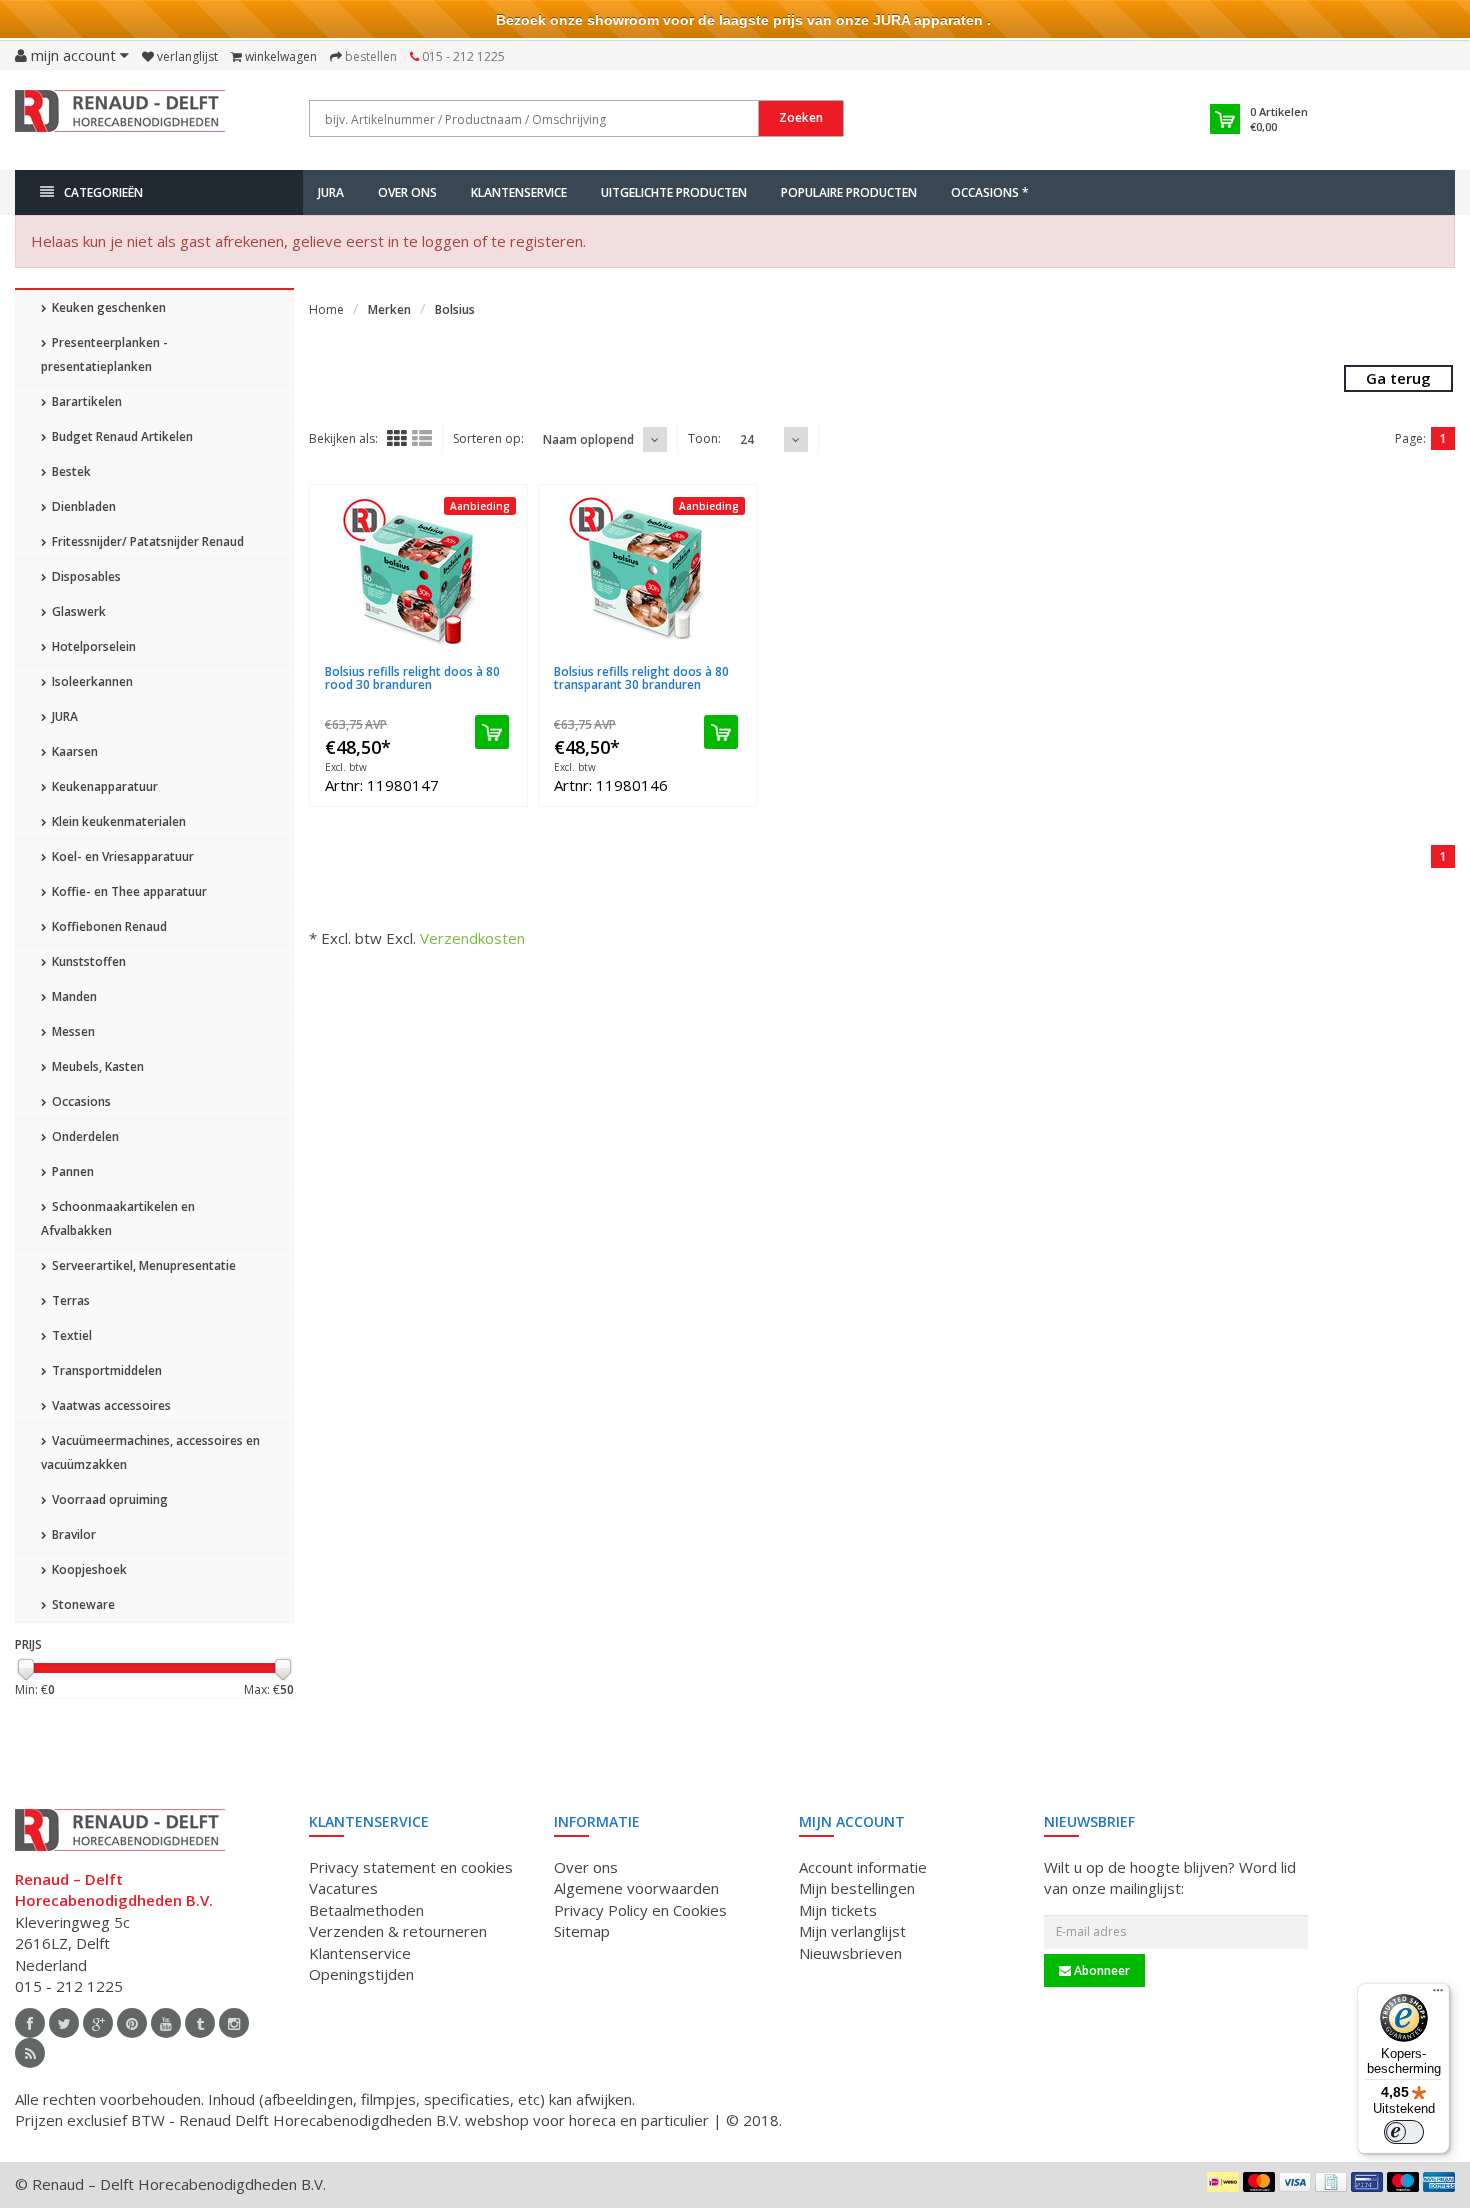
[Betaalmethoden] (1223, 2182)
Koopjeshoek (88, 1569)
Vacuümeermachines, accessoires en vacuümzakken (150, 1452)
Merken (389, 309)
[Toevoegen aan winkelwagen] (492, 732)
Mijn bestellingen (857, 1888)
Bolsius (455, 309)
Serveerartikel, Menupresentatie (142, 1265)
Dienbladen (82, 506)
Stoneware (82, 1604)
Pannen (71, 1171)
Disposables (85, 576)
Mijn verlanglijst (852, 1931)
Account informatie (863, 1867)
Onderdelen (84, 1136)
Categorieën (103, 192)
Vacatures (343, 1888)
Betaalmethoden (366, 1910)
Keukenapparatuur (103, 786)
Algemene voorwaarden (636, 1888)
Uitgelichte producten (674, 192)
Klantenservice (519, 192)
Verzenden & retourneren (398, 1931)
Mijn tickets (838, 1910)
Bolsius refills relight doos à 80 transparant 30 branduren (641, 678)
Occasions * (990, 192)
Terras (69, 1300)
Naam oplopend (588, 439)
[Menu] (1438, 1995)
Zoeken (801, 117)
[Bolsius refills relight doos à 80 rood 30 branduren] (418, 575)
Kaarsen (73, 751)
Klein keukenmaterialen (117, 821)
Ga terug (1398, 378)
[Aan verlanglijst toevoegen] (465, 659)
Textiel (70, 1335)
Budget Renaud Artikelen (121, 436)
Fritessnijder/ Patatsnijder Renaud (146, 541)
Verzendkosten (472, 938)
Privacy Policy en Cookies (640, 1910)
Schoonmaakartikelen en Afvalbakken (118, 1218)
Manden (73, 996)
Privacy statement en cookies (411, 1867)
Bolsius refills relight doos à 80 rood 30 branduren (412, 678)
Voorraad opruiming (108, 1499)
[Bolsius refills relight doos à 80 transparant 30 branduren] (647, 575)
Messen (72, 1031)
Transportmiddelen (105, 1370)
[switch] (1404, 2132)
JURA (331, 192)
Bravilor (72, 1534)
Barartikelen (85, 401)
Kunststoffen (87, 961)
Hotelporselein (92, 646)
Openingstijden (361, 1974)
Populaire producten (849, 192)
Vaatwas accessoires (110, 1405)
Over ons (407, 192)
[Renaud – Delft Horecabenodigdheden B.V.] (120, 118)
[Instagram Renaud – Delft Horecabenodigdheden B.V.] (234, 2023)
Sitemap (582, 1931)
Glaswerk (77, 611)
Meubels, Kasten (96, 1066)
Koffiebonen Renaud (108, 926)
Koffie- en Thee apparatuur (128, 891)
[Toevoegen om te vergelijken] (502, 659)
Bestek (70, 471)
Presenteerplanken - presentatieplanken (104, 354)
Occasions (80, 1101)
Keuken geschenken (107, 307)
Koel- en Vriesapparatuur (121, 856)
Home (326, 309)
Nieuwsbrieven (850, 1953)
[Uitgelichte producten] (30, 2053)
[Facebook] (30, 2023)
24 (747, 439)
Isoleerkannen (91, 681)
